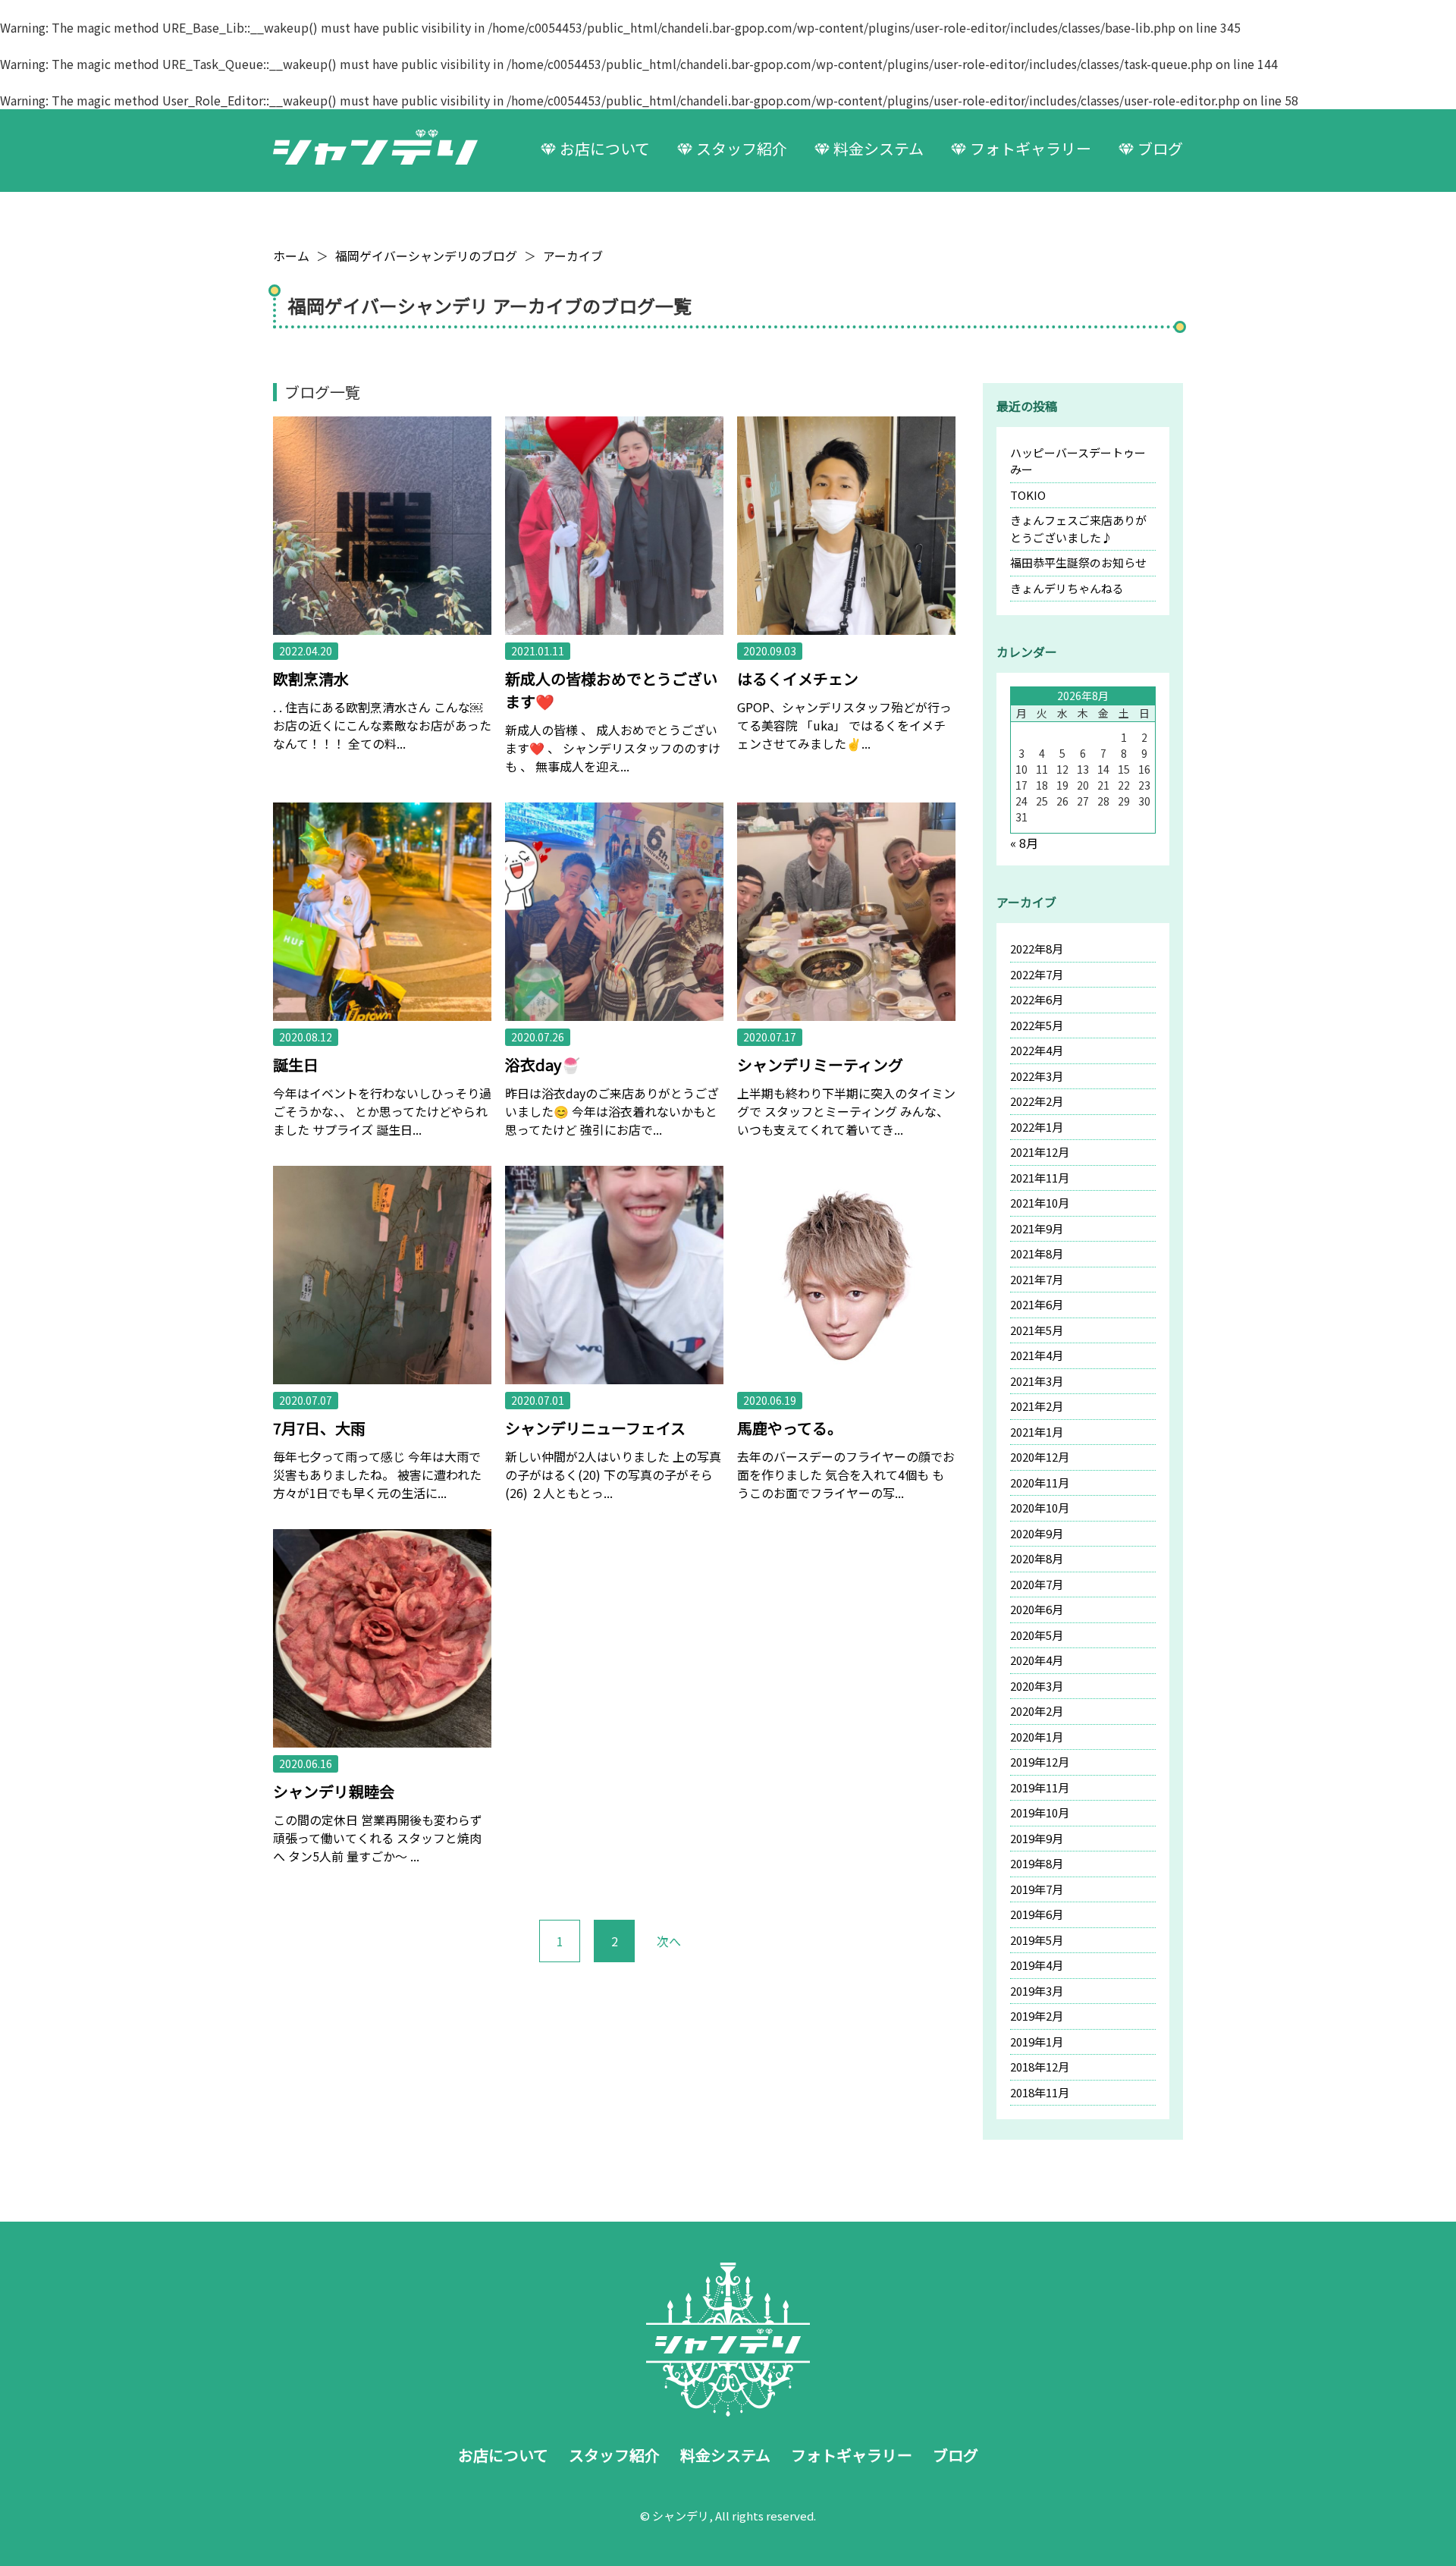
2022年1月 (1037, 1127)
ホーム (291, 256)
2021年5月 (1037, 1330)
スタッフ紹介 (742, 148)
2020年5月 (1037, 1635)
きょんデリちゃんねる (1067, 588)
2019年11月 (1040, 1787)
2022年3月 (1037, 1076)
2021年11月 (1040, 1178)
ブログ (1160, 148)
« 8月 (1024, 843)
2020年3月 (1037, 1686)
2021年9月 (1037, 1228)
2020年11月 (1040, 1482)
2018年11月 (1040, 2092)
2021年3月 (1037, 1381)
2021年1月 (1037, 1432)
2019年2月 (1037, 2016)
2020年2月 (1037, 1711)
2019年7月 (1037, 1889)
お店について (605, 148)
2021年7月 (1037, 1279)
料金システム (879, 148)
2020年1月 (1037, 1737)
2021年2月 (1037, 1406)
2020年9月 (1037, 1533)
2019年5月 (1037, 1940)
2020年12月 (1040, 1457)
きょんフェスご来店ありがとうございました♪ (1078, 529)
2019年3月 (1037, 1991)
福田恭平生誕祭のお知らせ (1078, 562)
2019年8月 (1037, 1863)
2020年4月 (1037, 1660)
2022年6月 (1037, 999)
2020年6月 (1037, 1609)
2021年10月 (1040, 1203)
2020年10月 (1040, 1508)
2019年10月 (1040, 1812)
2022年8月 (1037, 949)
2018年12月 (1040, 2067)
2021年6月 (1037, 1304)
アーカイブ (573, 256)
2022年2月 (1037, 1101)
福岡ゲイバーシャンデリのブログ (426, 256)
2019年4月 (1037, 1965)
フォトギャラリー (1031, 148)
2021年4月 (1037, 1355)
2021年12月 (1040, 1152)
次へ (669, 1941)
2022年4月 (1037, 1050)
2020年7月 (1037, 1584)
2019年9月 (1037, 1838)
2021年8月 (1037, 1253)
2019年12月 (1040, 1762)
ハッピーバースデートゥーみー (1078, 461)
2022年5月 (1037, 1025)
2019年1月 (1037, 2041)
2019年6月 (1037, 1914)
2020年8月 (1037, 1558)
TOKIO (1028, 495)
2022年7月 (1037, 974)
